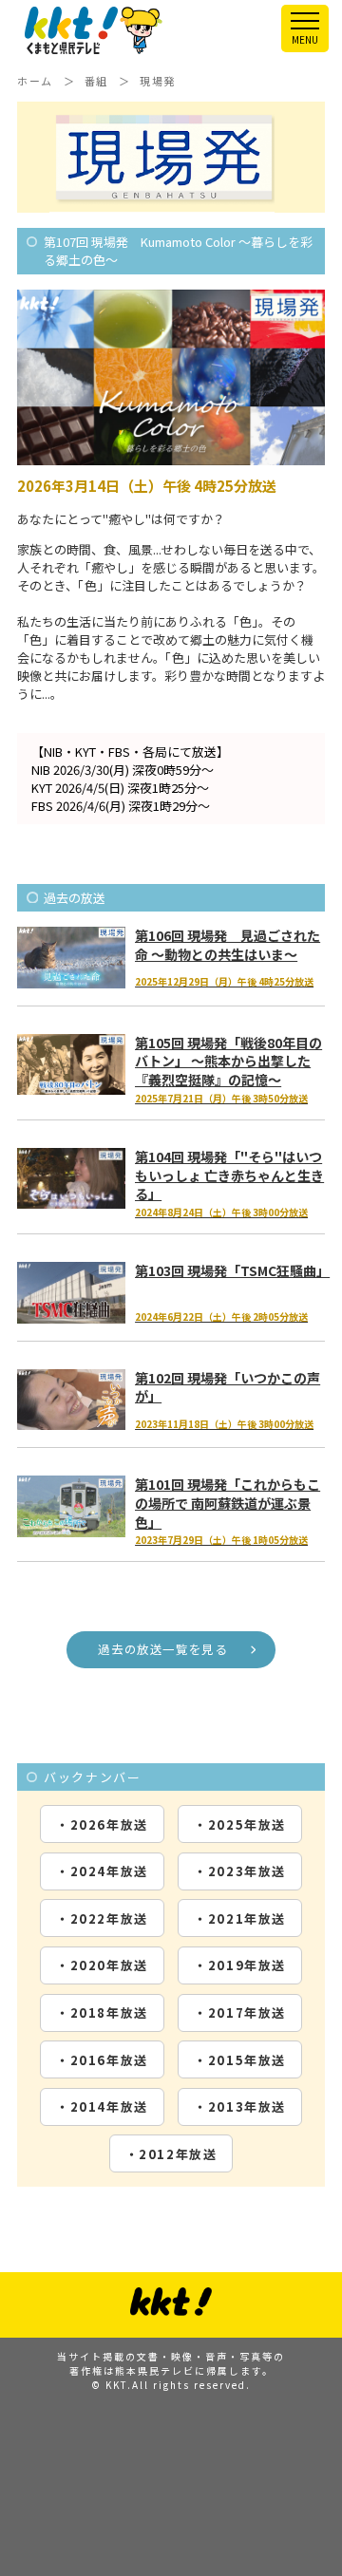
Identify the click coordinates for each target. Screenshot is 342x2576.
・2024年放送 (102, 1871)
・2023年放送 (240, 1871)
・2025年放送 (240, 1824)
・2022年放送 (102, 1918)
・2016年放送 (102, 2060)
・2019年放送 (240, 1965)
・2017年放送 (240, 2012)
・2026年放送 (102, 1824)
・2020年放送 (102, 1965)
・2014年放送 (102, 2106)
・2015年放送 (240, 2060)
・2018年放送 (102, 2012)
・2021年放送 (240, 1918)
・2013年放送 (240, 2106)
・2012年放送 (171, 2154)
